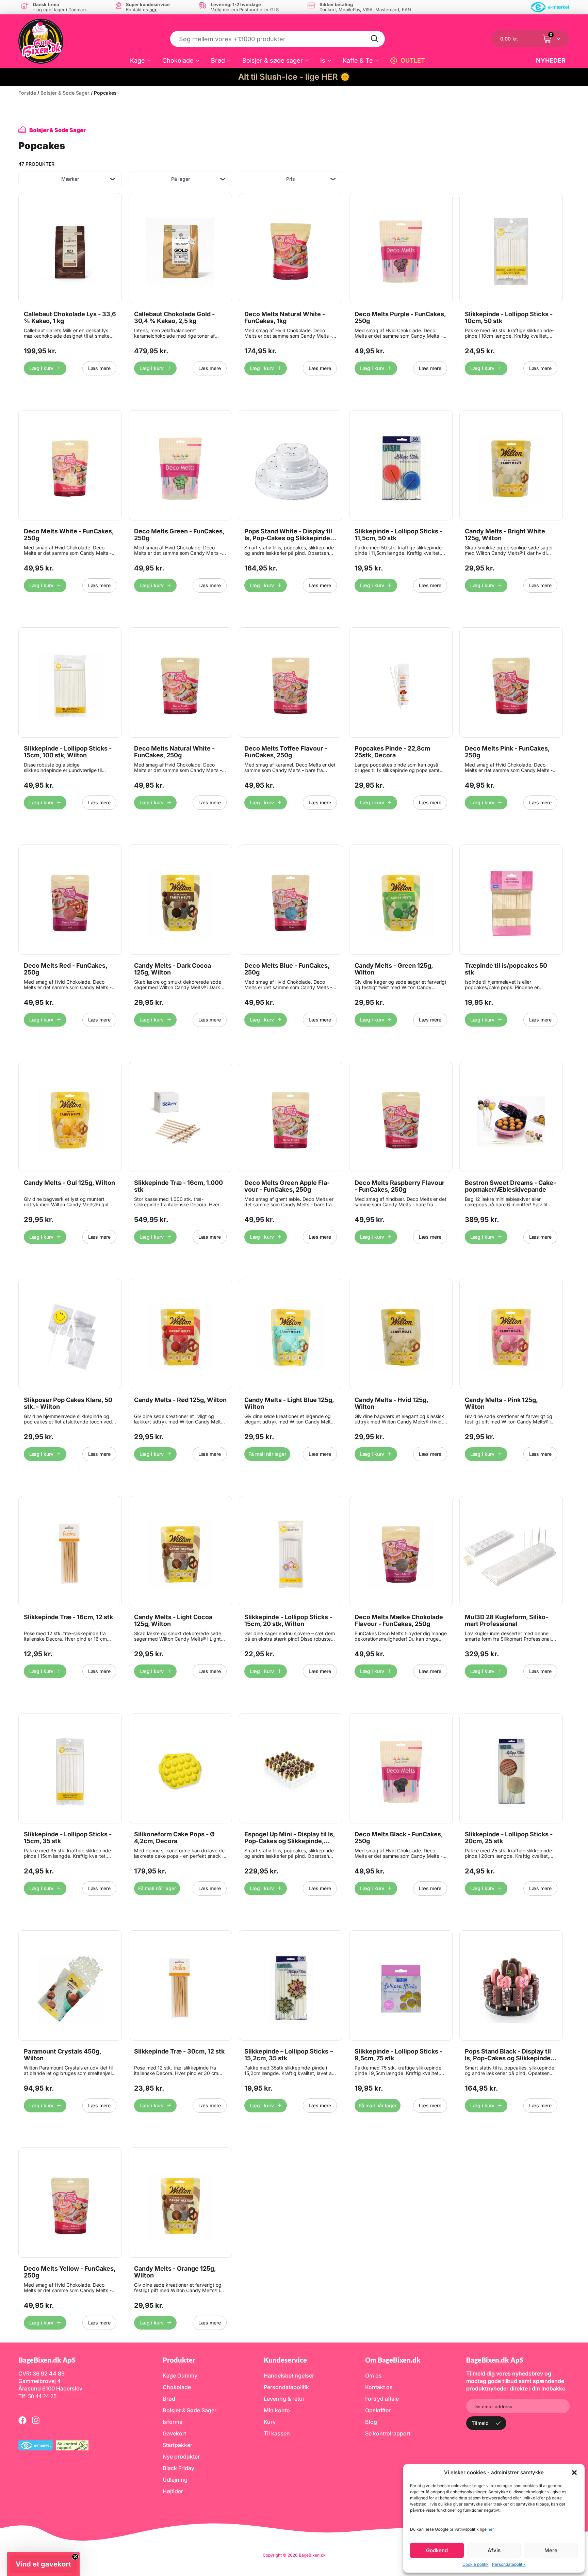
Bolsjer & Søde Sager (65, 93)
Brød (218, 60)
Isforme (173, 2422)
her (491, 2529)
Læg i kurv (41, 368)
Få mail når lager (267, 1454)
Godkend (437, 2550)
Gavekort (174, 2433)
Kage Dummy (180, 2376)
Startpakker (177, 2445)
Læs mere (99, 368)
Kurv (270, 2422)
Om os (373, 2376)
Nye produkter (181, 2457)
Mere (551, 2550)
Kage (137, 60)
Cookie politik (476, 2564)
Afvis (494, 2550)
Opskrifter (378, 2410)
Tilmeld (480, 2423)
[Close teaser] (75, 2557)
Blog (371, 2422)
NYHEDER (551, 60)
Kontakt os (379, 2387)
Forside (27, 93)
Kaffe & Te (358, 60)
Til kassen (277, 2433)
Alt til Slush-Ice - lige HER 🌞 (294, 77)
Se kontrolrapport (388, 2433)
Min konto (277, 2410)
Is (323, 60)
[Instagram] (36, 2420)
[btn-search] (375, 39)
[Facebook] (22, 2420)
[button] (574, 2473)
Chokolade (178, 60)
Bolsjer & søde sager (273, 60)
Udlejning (175, 2480)
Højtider (173, 2491)
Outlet (413, 60)
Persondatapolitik (509, 2564)
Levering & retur (284, 2399)
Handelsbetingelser (289, 2376)
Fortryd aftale (382, 2399)
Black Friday (178, 2468)
